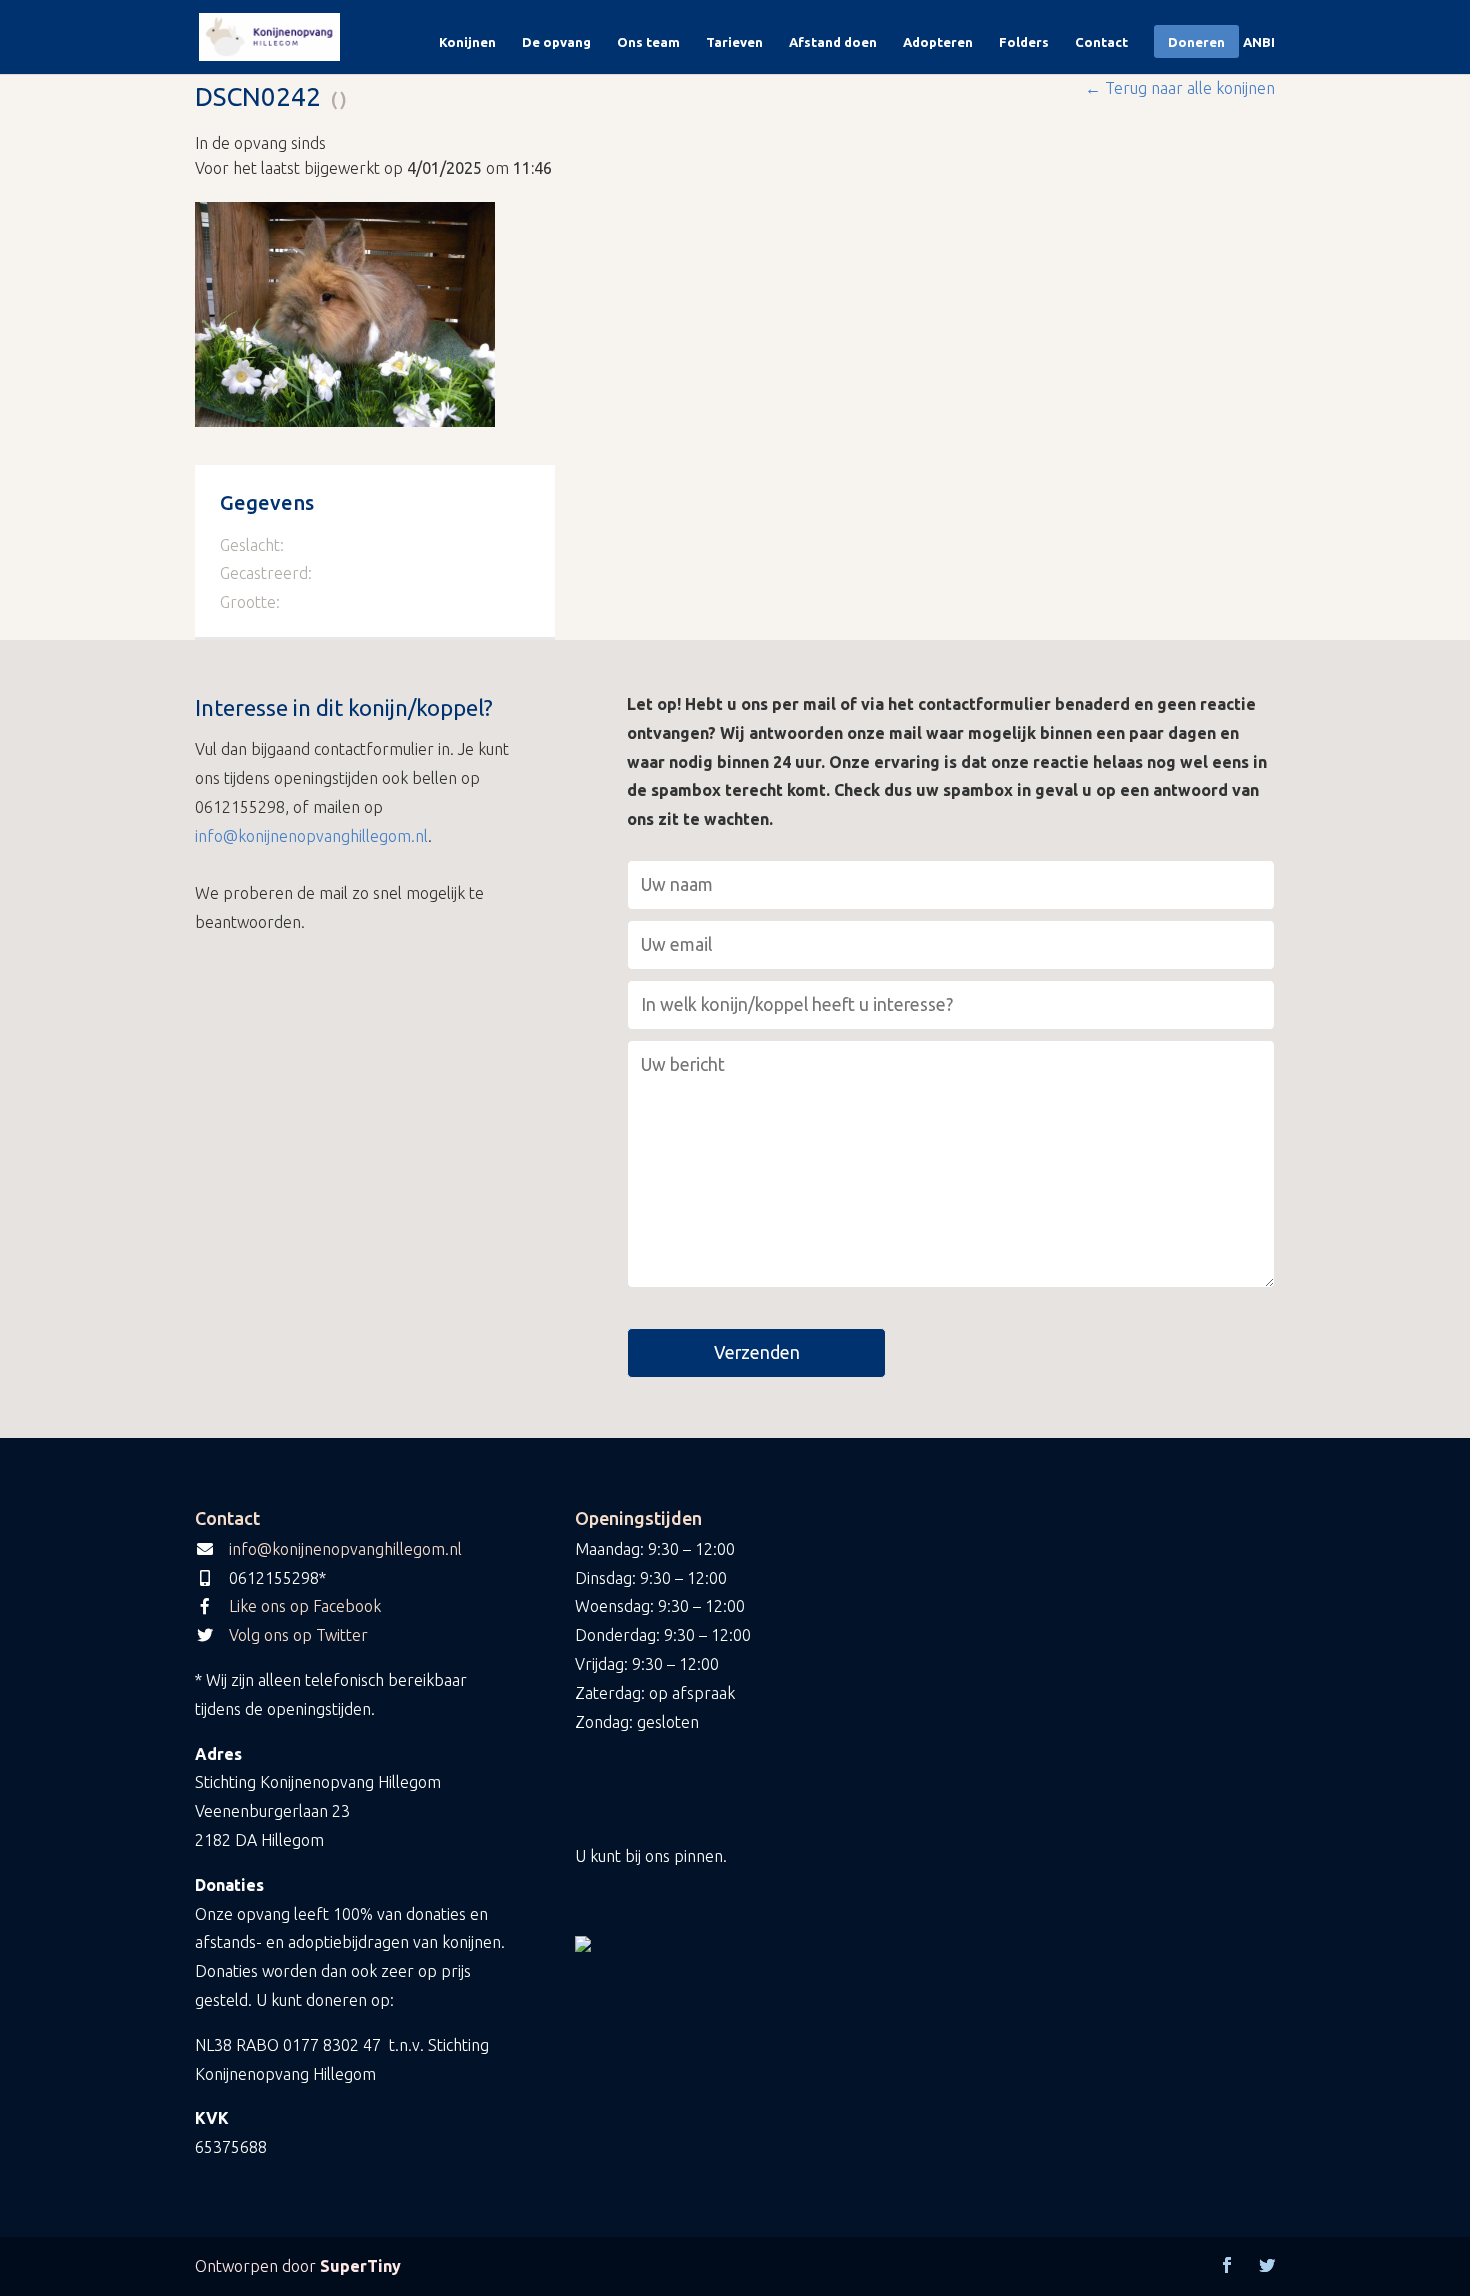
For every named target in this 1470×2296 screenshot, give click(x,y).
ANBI (1259, 42)
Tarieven (734, 42)
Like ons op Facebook (305, 1606)
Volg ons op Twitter (298, 1635)
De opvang (556, 42)
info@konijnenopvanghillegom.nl (311, 836)
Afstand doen (833, 42)
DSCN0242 (258, 96)
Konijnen (467, 42)
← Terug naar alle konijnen (1180, 88)
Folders (1024, 42)
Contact (1101, 42)
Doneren (1196, 42)
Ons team (648, 42)
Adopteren (938, 42)
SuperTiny (360, 2266)
